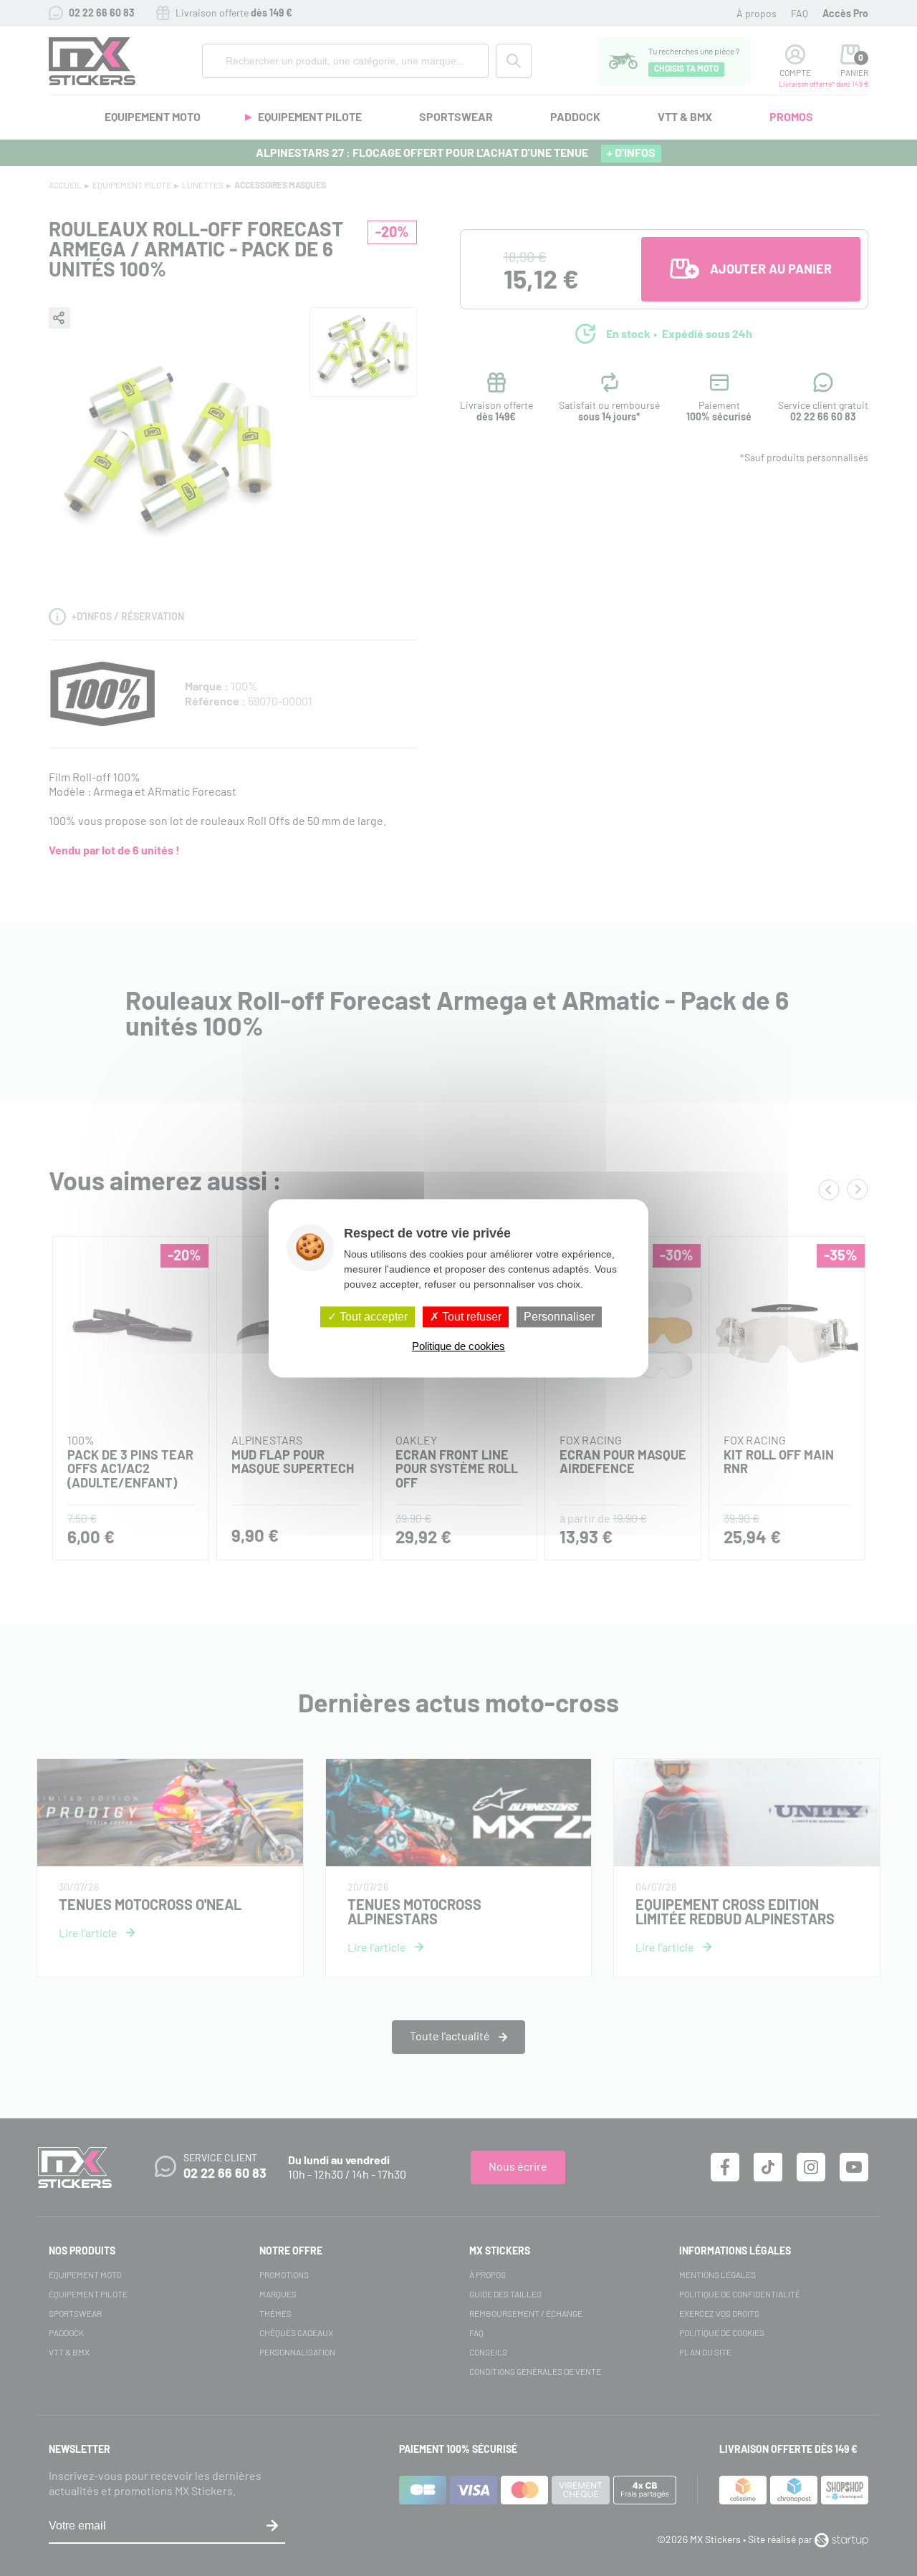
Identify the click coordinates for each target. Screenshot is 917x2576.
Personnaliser (559, 1317)
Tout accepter (372, 1317)
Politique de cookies (458, 1346)
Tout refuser (470, 1317)
